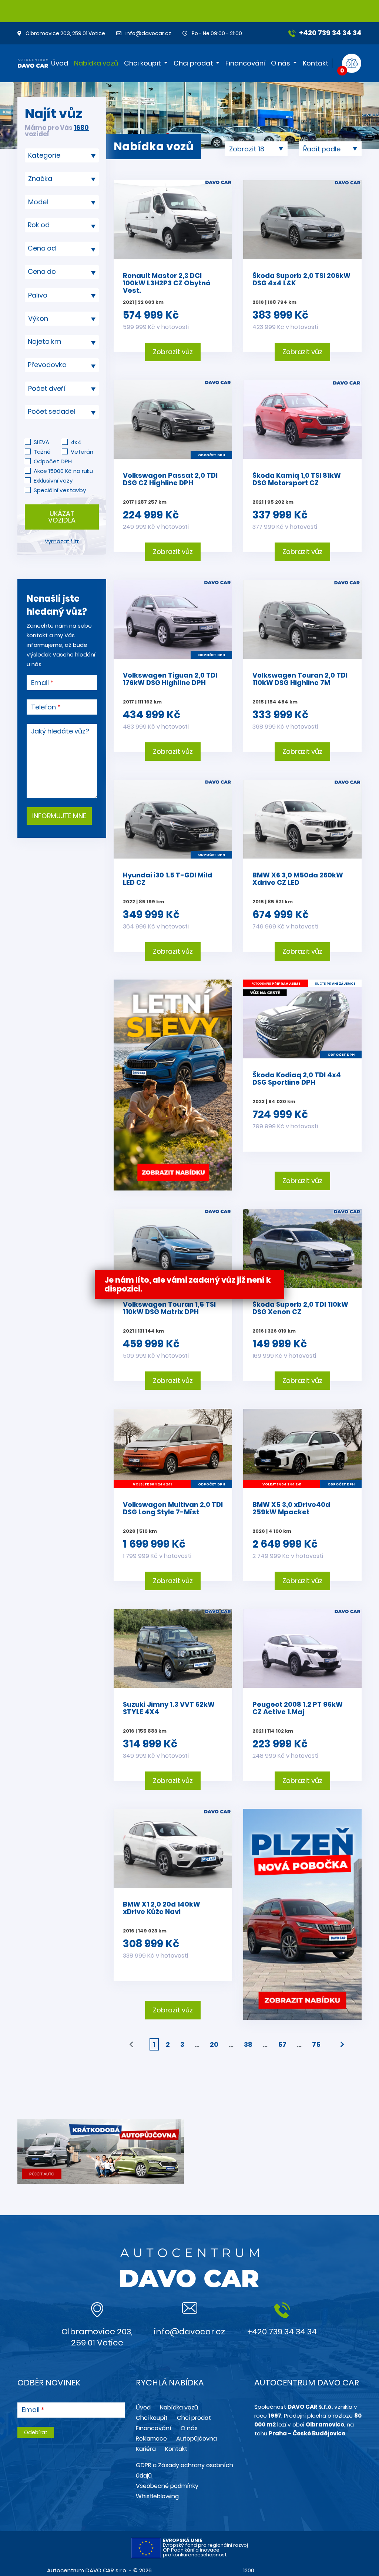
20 (214, 2044)
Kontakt (316, 63)
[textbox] (62, 225)
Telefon (43, 707)
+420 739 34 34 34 (330, 33)
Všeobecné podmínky (167, 2486)
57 (282, 2044)
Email (40, 683)
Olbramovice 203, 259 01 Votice (65, 33)
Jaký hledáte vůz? (60, 731)
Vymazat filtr (62, 541)
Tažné (42, 452)
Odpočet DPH (53, 461)
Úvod (60, 63)
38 (248, 2044)
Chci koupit (142, 63)
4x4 (76, 442)
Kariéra (146, 2449)
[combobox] (62, 155)
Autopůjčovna (197, 2439)
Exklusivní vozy (53, 481)
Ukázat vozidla (62, 517)
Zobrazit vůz (173, 352)
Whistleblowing (157, 2496)
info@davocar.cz (148, 33)
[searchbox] (59, 155)
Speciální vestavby (60, 490)
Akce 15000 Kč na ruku (63, 471)
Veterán (82, 452)
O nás (281, 63)
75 (316, 2044)
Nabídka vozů (96, 63)
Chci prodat (193, 63)
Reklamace (151, 2439)
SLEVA (41, 442)
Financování (245, 63)
